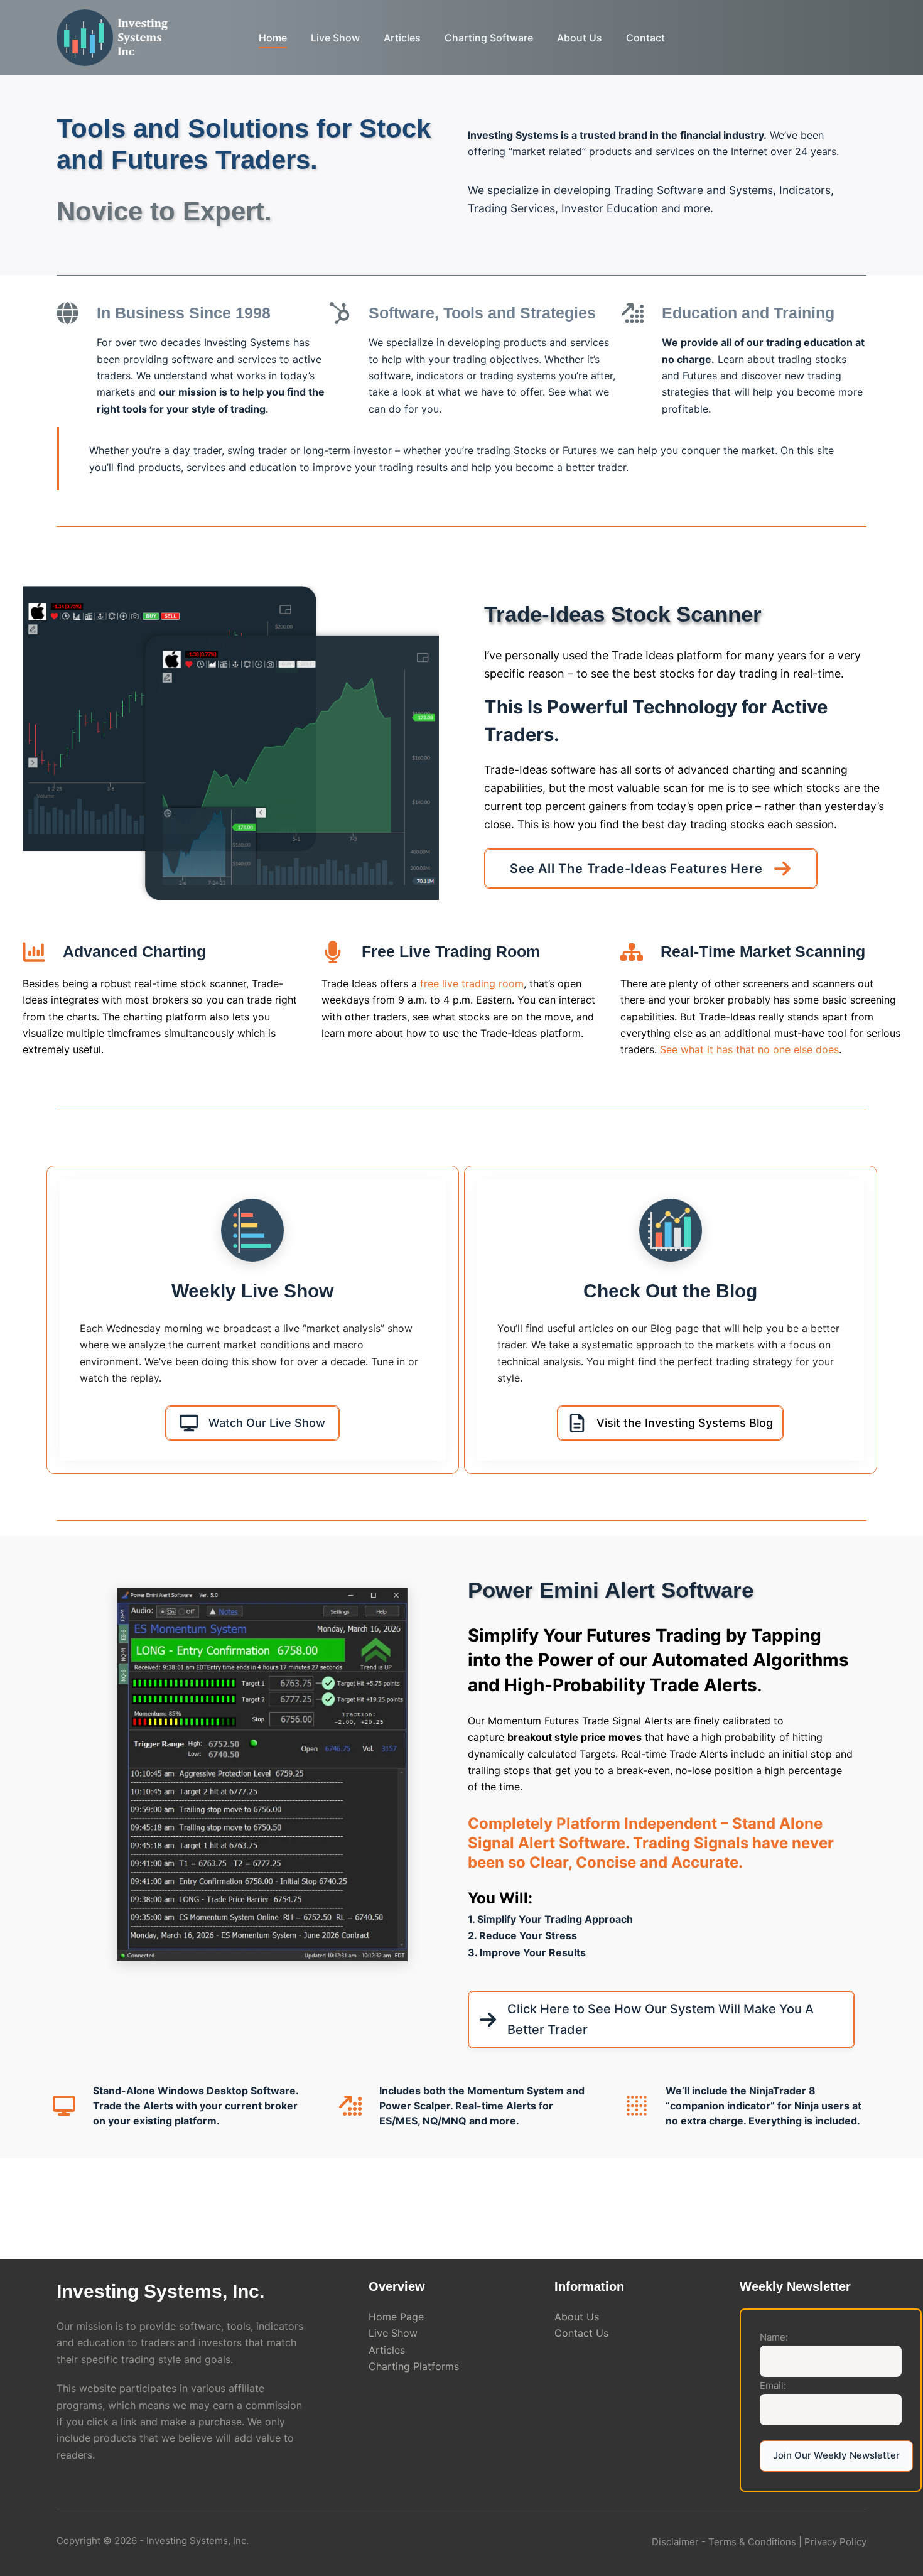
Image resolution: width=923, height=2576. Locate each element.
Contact (645, 38)
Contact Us (581, 2333)
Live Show (335, 38)
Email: (773, 2385)
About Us (580, 38)
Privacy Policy (835, 2542)
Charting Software (489, 38)
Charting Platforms (414, 2366)
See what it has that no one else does (749, 1049)
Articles (402, 38)
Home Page (396, 2317)
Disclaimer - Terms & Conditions (724, 2542)
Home (273, 38)
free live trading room (472, 983)
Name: (774, 2337)
